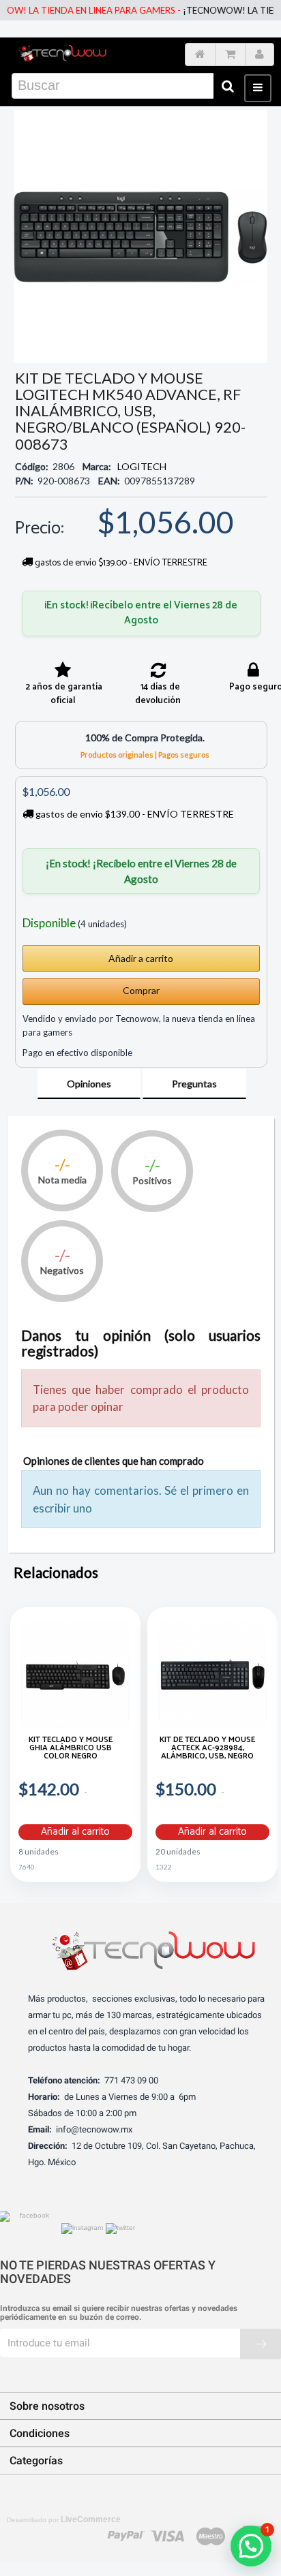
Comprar (141, 990)
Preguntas (194, 1084)
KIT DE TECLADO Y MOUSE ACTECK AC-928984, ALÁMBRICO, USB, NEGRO (207, 1749)
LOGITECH (142, 466)
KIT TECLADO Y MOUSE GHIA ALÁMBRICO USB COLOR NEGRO (71, 1749)
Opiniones (89, 1084)
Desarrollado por (64, 2519)
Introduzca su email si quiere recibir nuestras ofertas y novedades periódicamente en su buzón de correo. (119, 2313)
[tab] (89, 1084)
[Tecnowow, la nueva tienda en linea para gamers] (62, 51)
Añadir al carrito (75, 1832)
